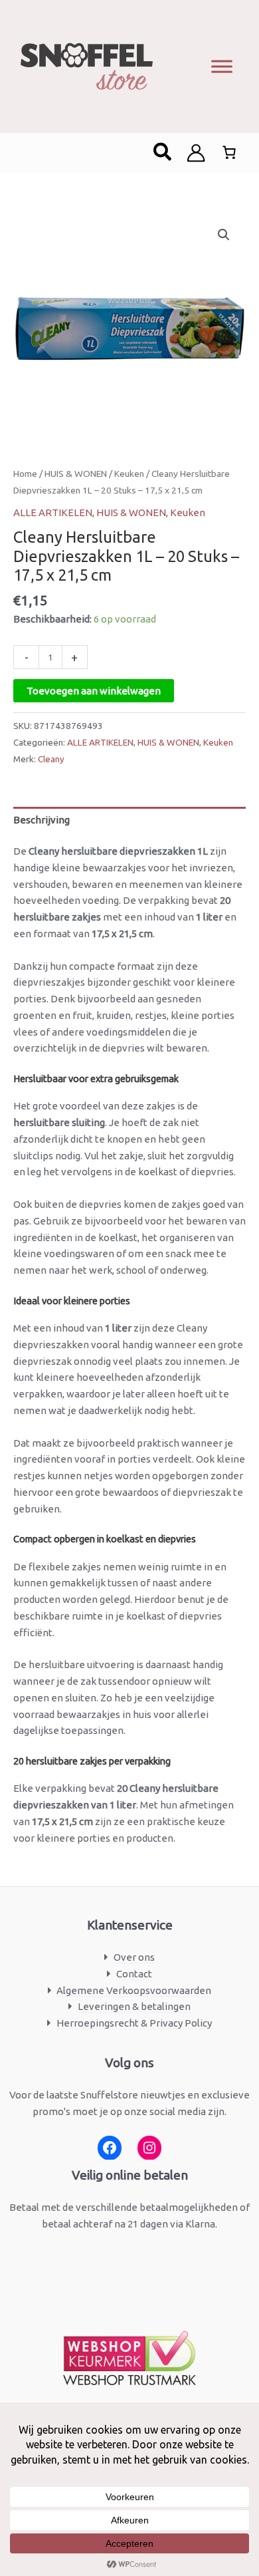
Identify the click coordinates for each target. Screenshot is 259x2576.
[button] (163, 153)
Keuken (129, 474)
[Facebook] (110, 2148)
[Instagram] (149, 2148)
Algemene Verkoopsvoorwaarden (134, 1990)
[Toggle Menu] (222, 66)
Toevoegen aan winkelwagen (94, 691)
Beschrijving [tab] (42, 820)
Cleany (51, 759)
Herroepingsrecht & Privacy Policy (134, 2023)
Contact (134, 1974)
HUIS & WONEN (76, 474)
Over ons (134, 1957)
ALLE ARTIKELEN (53, 512)
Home (25, 474)
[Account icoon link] (196, 153)
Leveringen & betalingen (134, 2006)
